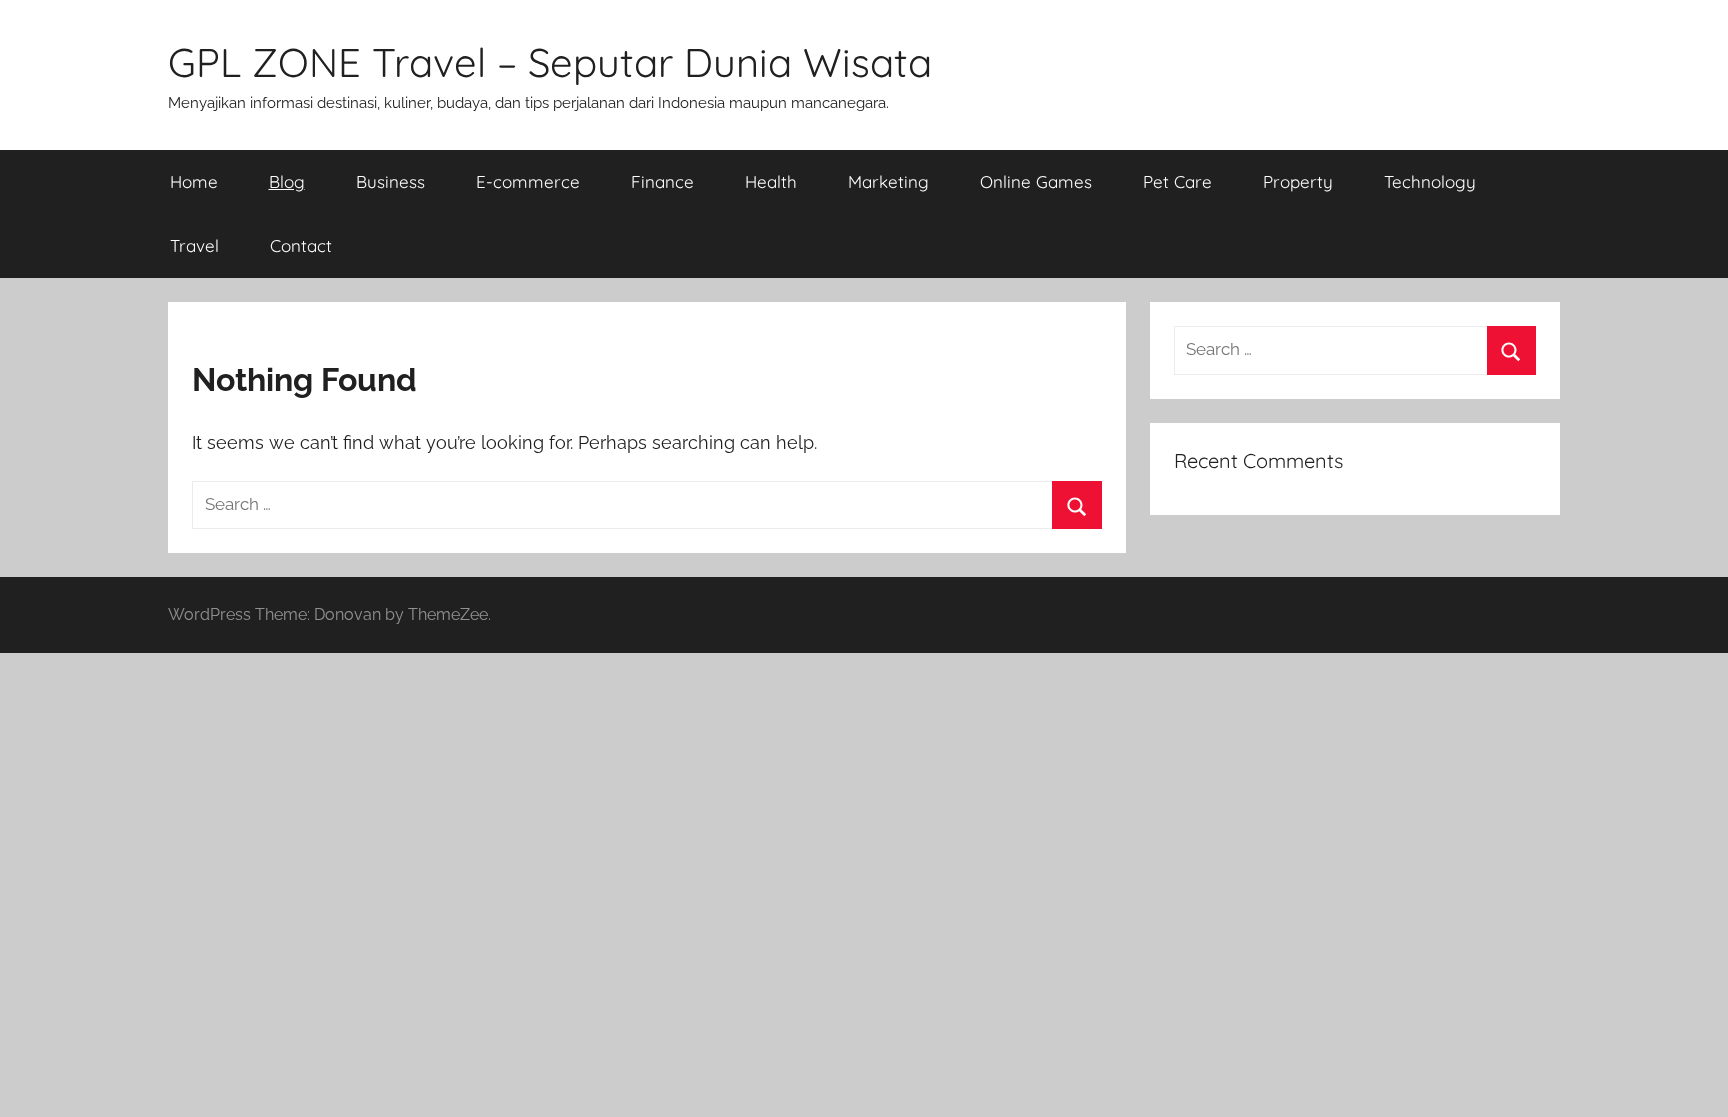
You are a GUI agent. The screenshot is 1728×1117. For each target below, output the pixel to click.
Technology (1430, 181)
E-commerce (528, 181)
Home (194, 181)
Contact (301, 245)
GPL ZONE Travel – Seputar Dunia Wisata (550, 62)
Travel (194, 245)
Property (1298, 181)
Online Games (1036, 181)
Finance (662, 181)
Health (771, 181)
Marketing (888, 181)
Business (390, 181)
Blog (287, 181)
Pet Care (1177, 181)
